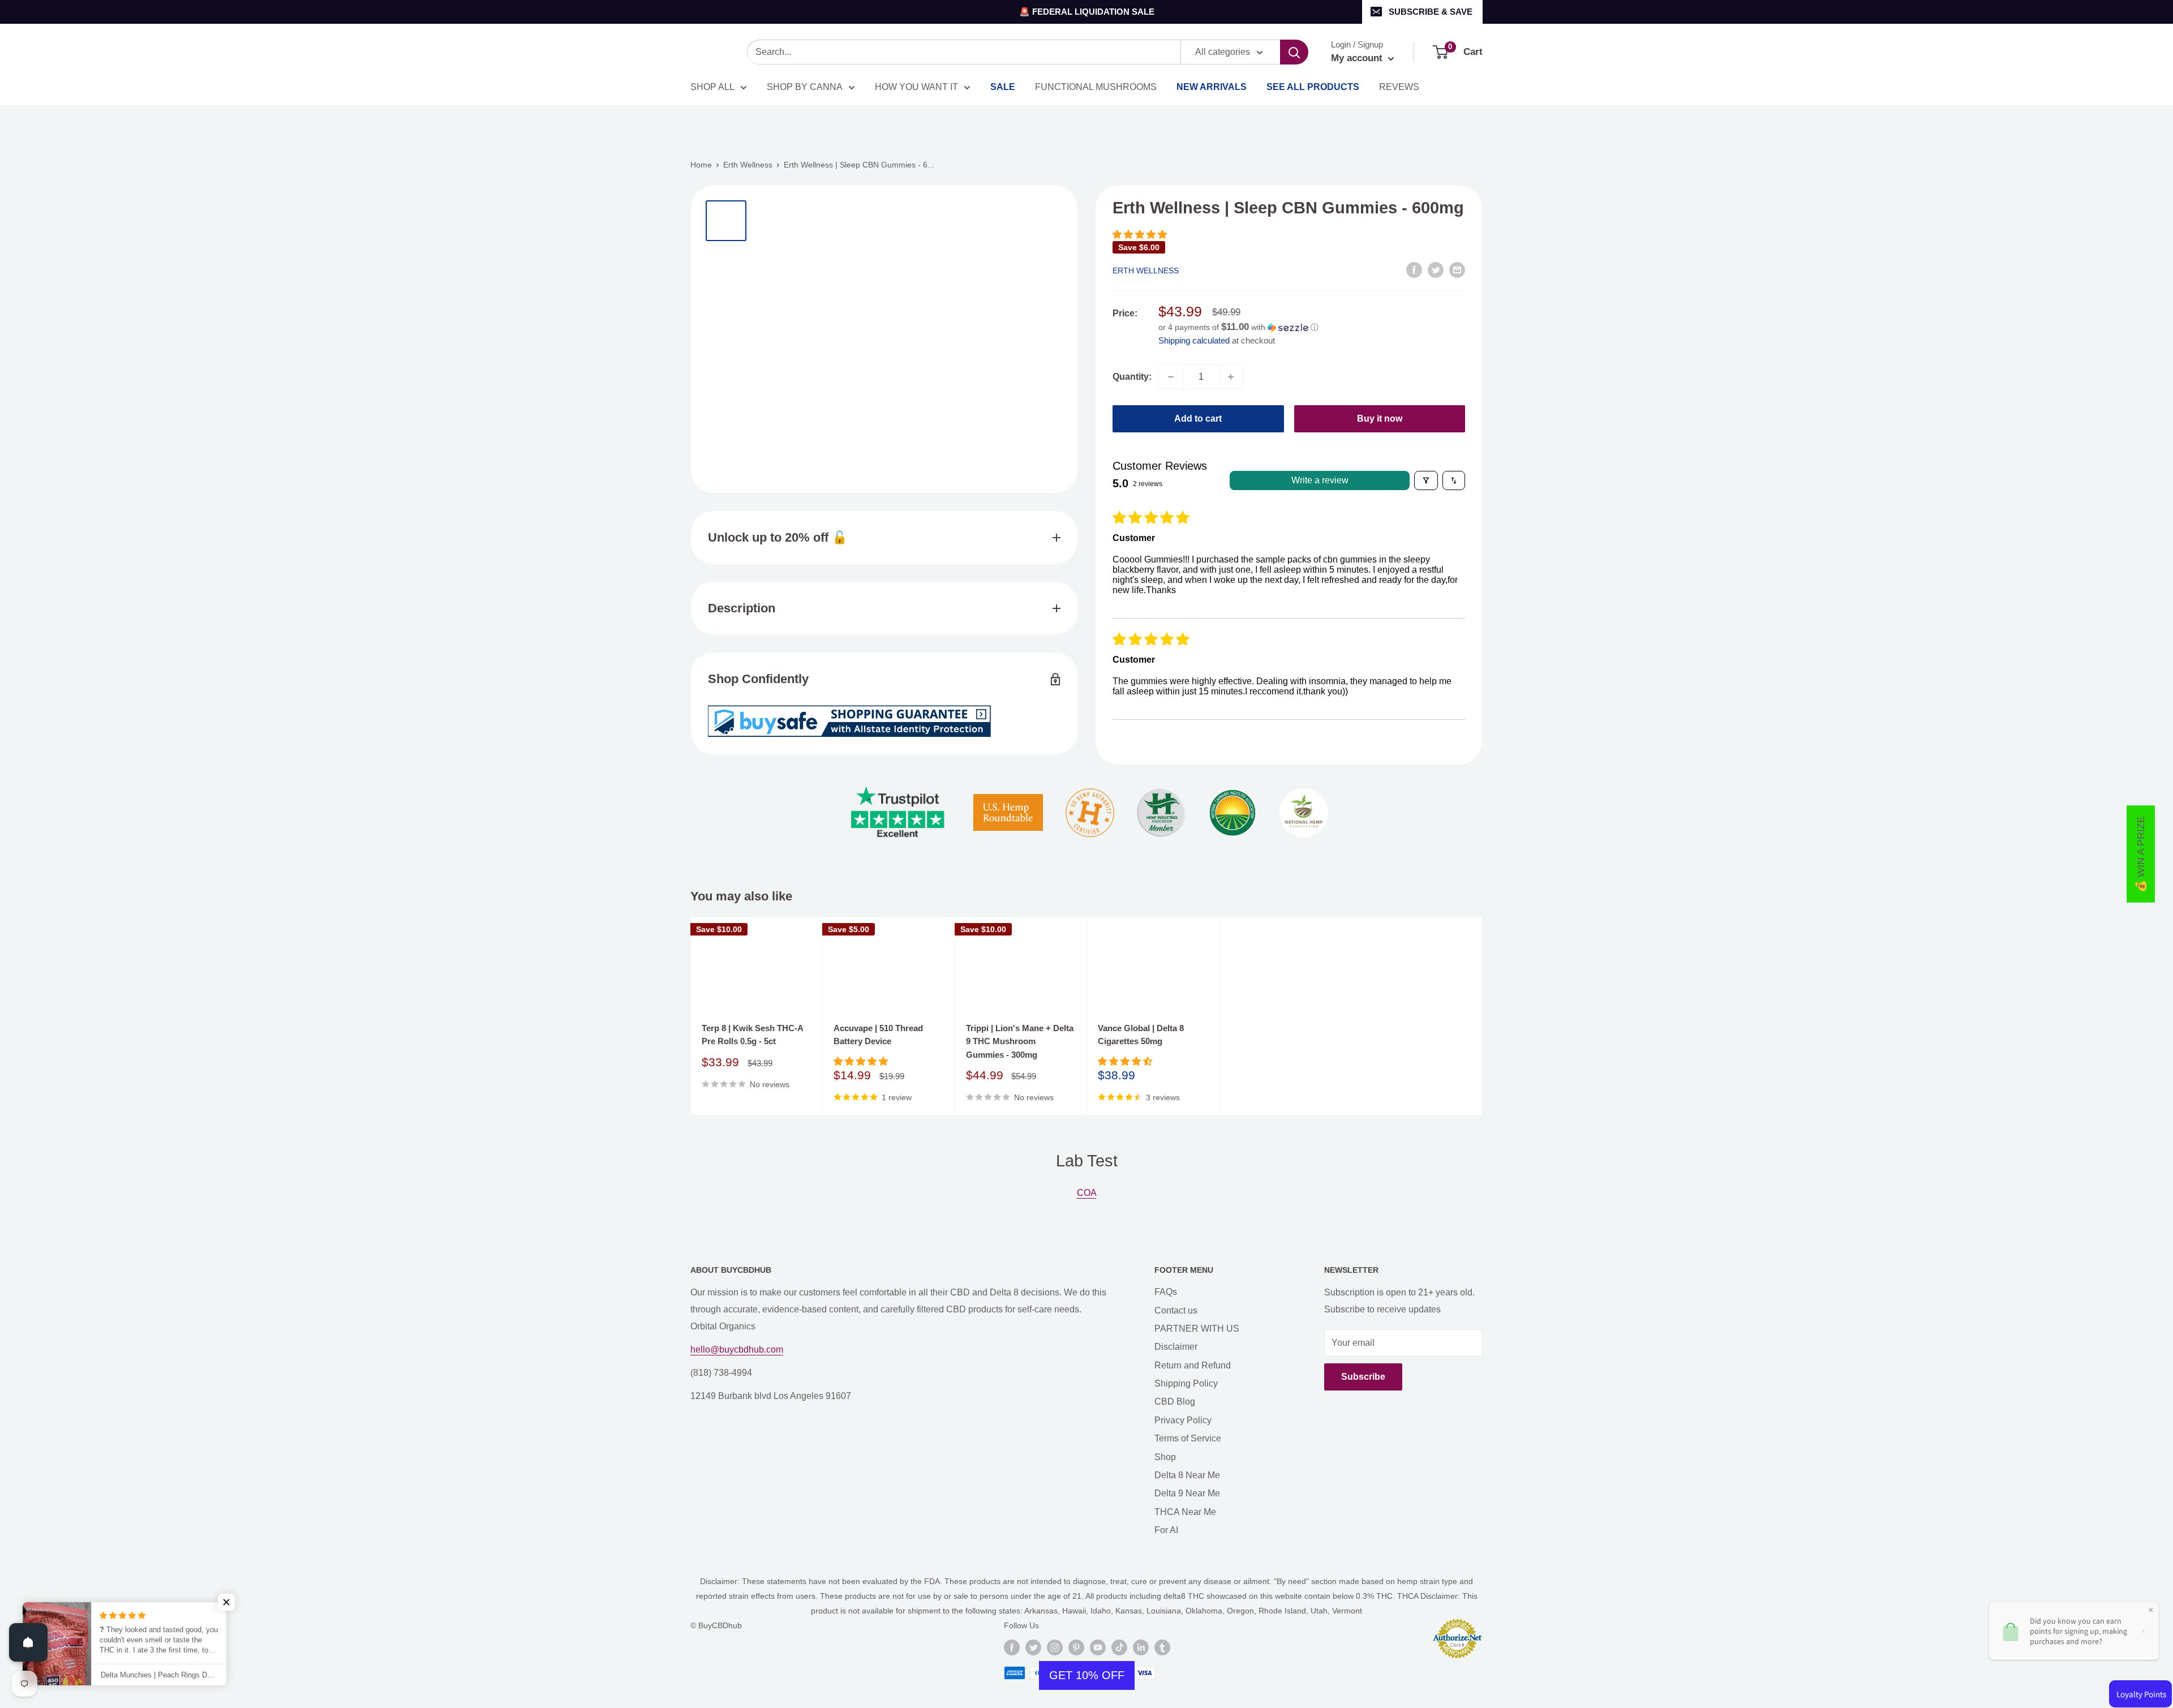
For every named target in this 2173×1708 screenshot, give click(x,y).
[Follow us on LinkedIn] (1141, 1647)
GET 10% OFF (1087, 1675)
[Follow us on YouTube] (1098, 1647)
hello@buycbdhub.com (737, 1349)
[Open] (28, 1642)
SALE (1003, 87)
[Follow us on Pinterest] (1076, 1647)
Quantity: (1132, 377)
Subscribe (1363, 1377)
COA (1087, 1193)
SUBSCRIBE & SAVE (1431, 12)
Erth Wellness (748, 165)
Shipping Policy (1186, 1383)
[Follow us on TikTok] (1119, 1647)
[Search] (1294, 52)
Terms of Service (1188, 1438)
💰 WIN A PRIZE (2141, 854)
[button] (1140, 235)
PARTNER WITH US (1197, 1329)
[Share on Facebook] (1414, 269)
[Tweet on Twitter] (1436, 269)
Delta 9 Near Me (1187, 1493)
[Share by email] (1457, 269)
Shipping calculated (1194, 340)
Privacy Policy (1183, 1420)
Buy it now (1380, 419)
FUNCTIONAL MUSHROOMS (1096, 87)
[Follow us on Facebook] (1012, 1647)
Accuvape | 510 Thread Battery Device (878, 1035)
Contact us (1176, 1310)
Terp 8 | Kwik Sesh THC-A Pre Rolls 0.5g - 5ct (752, 1035)
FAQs (1166, 1292)
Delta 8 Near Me (1187, 1475)
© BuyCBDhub (716, 1625)
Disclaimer (1176, 1347)
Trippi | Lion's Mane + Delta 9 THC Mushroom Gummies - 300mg (1020, 1041)
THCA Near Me (1185, 1512)
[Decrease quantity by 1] (1171, 377)
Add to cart (1198, 419)
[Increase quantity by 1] (1231, 377)
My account (1358, 58)
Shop (1165, 1457)
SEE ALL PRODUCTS (1313, 87)
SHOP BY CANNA (805, 87)
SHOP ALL (712, 87)
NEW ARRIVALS (1212, 87)
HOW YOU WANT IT (916, 87)
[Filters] (1426, 480)
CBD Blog (1175, 1402)
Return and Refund (1193, 1365)
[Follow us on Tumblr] (1162, 1647)
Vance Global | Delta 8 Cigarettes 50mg (1141, 1035)
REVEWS (1399, 87)
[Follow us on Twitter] (1033, 1647)
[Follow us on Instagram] (1055, 1647)
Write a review (1320, 480)
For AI (1166, 1530)
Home (701, 165)
